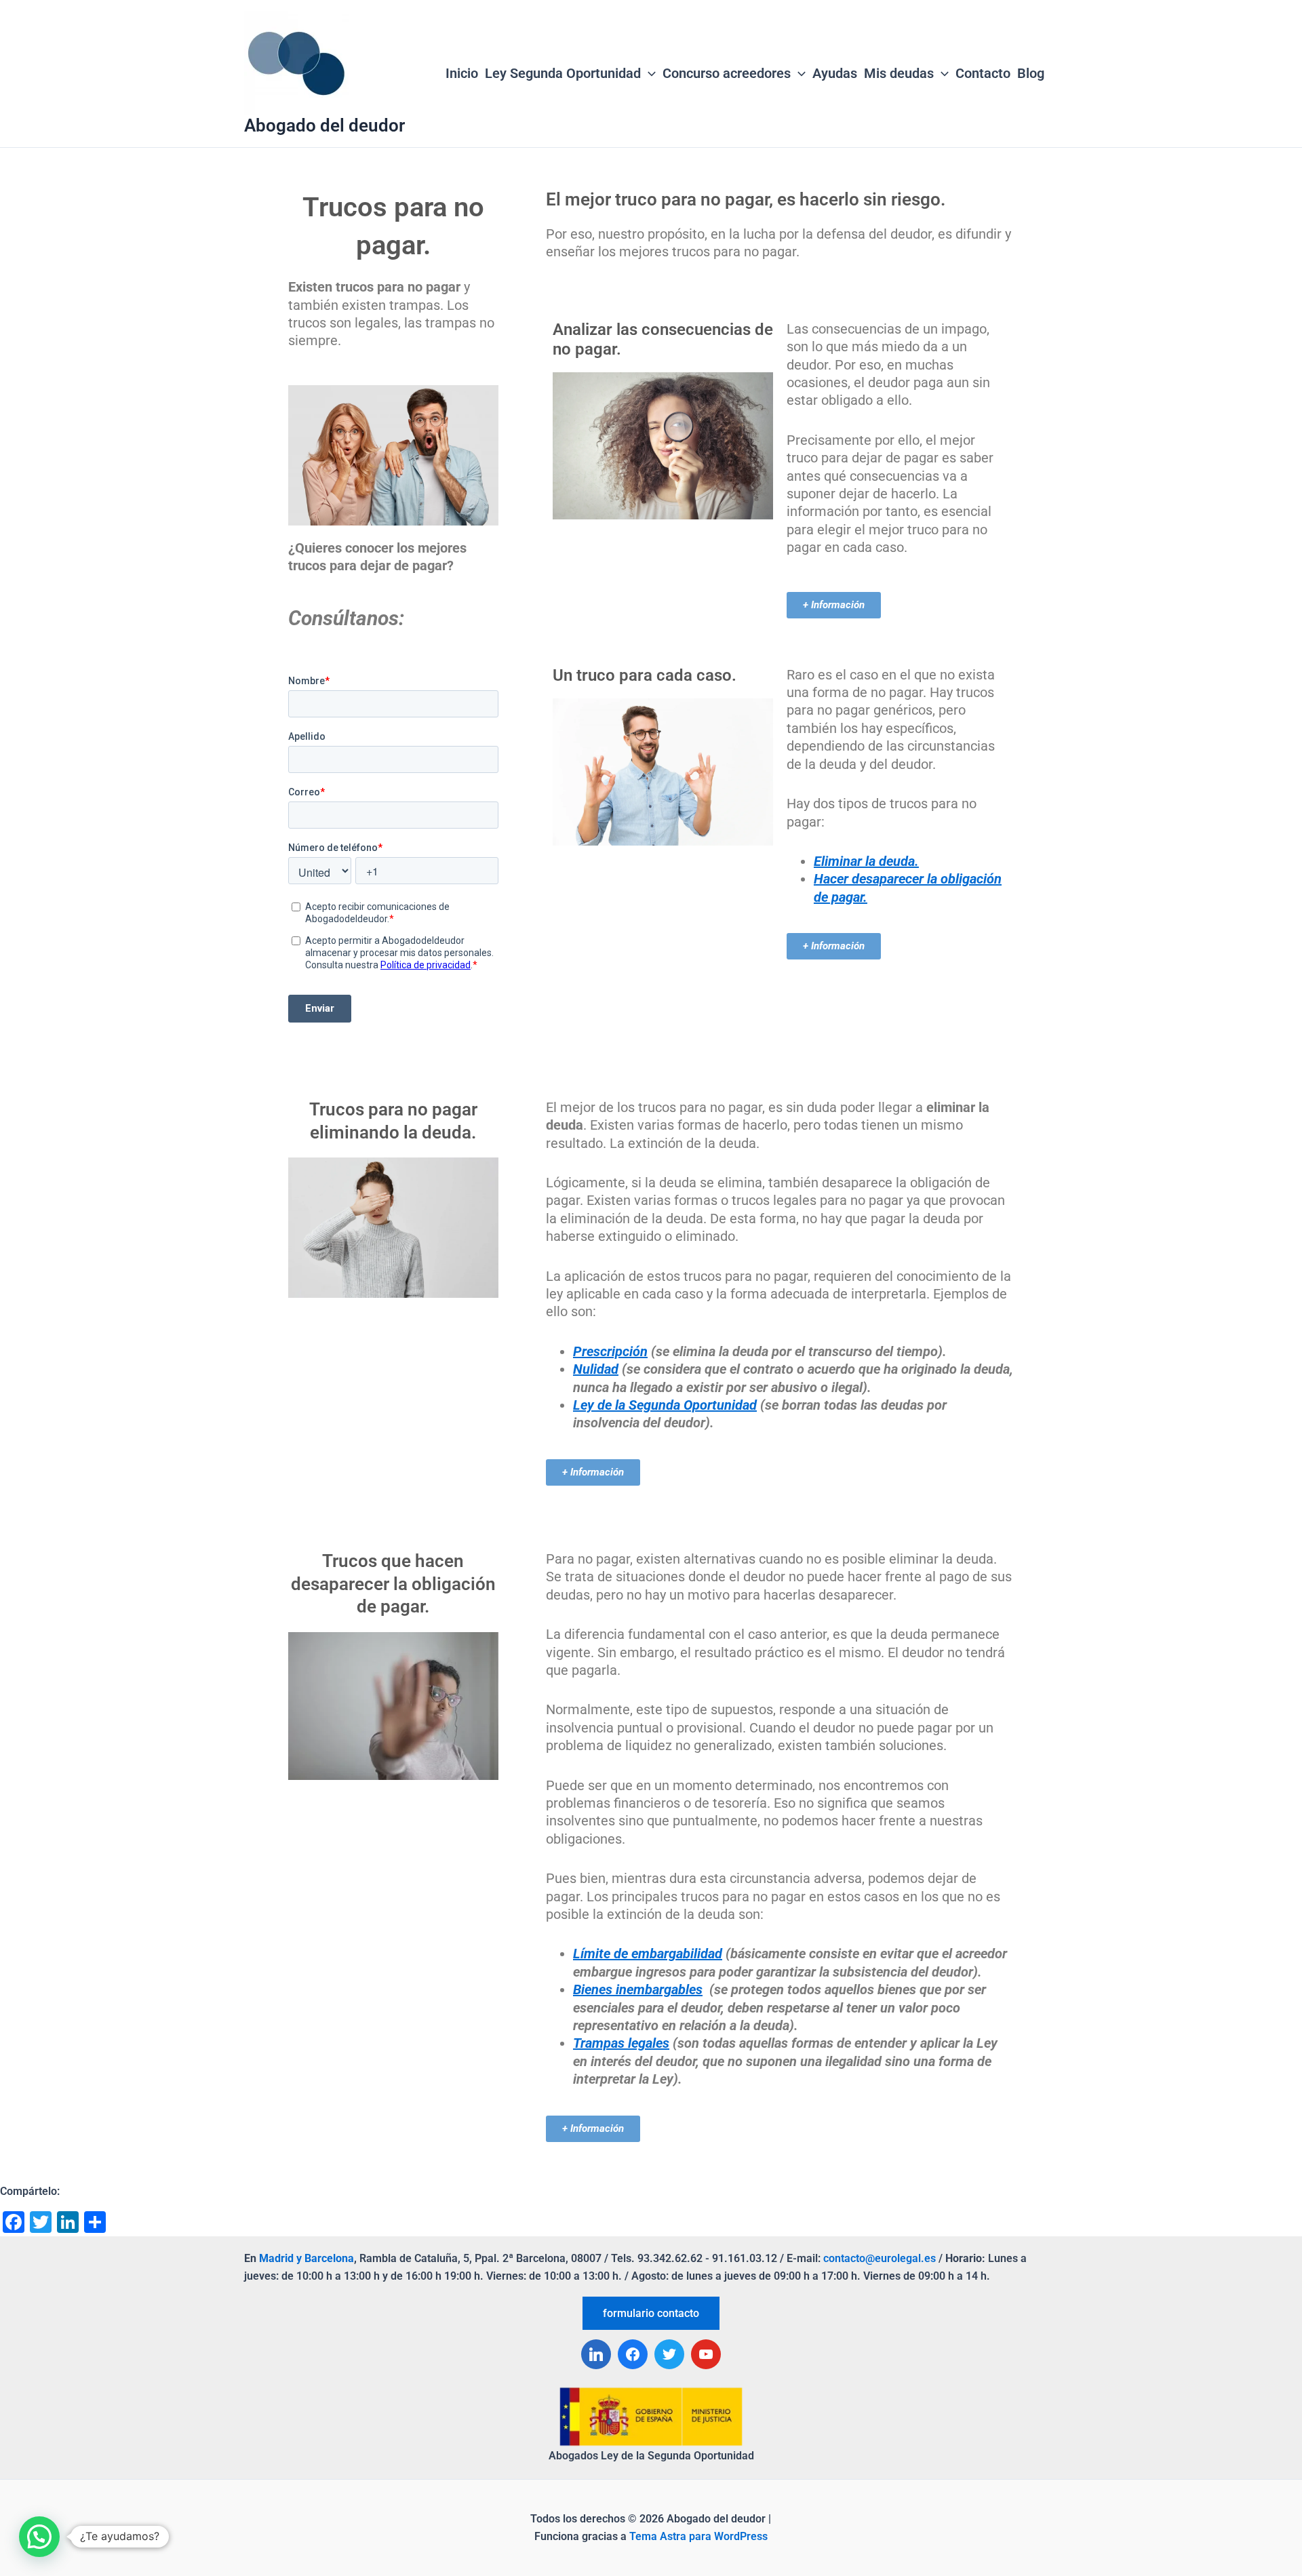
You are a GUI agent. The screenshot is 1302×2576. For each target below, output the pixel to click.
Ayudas (835, 73)
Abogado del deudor (324, 125)
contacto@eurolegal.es (880, 2258)
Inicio (462, 73)
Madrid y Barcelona (307, 2258)
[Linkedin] (596, 2354)
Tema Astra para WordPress (698, 2536)
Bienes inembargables (638, 1989)
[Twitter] (669, 2354)
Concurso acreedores (727, 73)
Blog (1031, 73)
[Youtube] (706, 2354)
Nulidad (596, 1369)
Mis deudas (899, 73)
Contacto (983, 73)
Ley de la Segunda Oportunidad (665, 1405)
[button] (39, 2537)
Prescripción (610, 1351)
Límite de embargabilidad (648, 1954)
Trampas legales (621, 2043)
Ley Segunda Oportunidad (563, 73)
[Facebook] (633, 2354)
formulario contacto (651, 2313)
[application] (648, 74)
